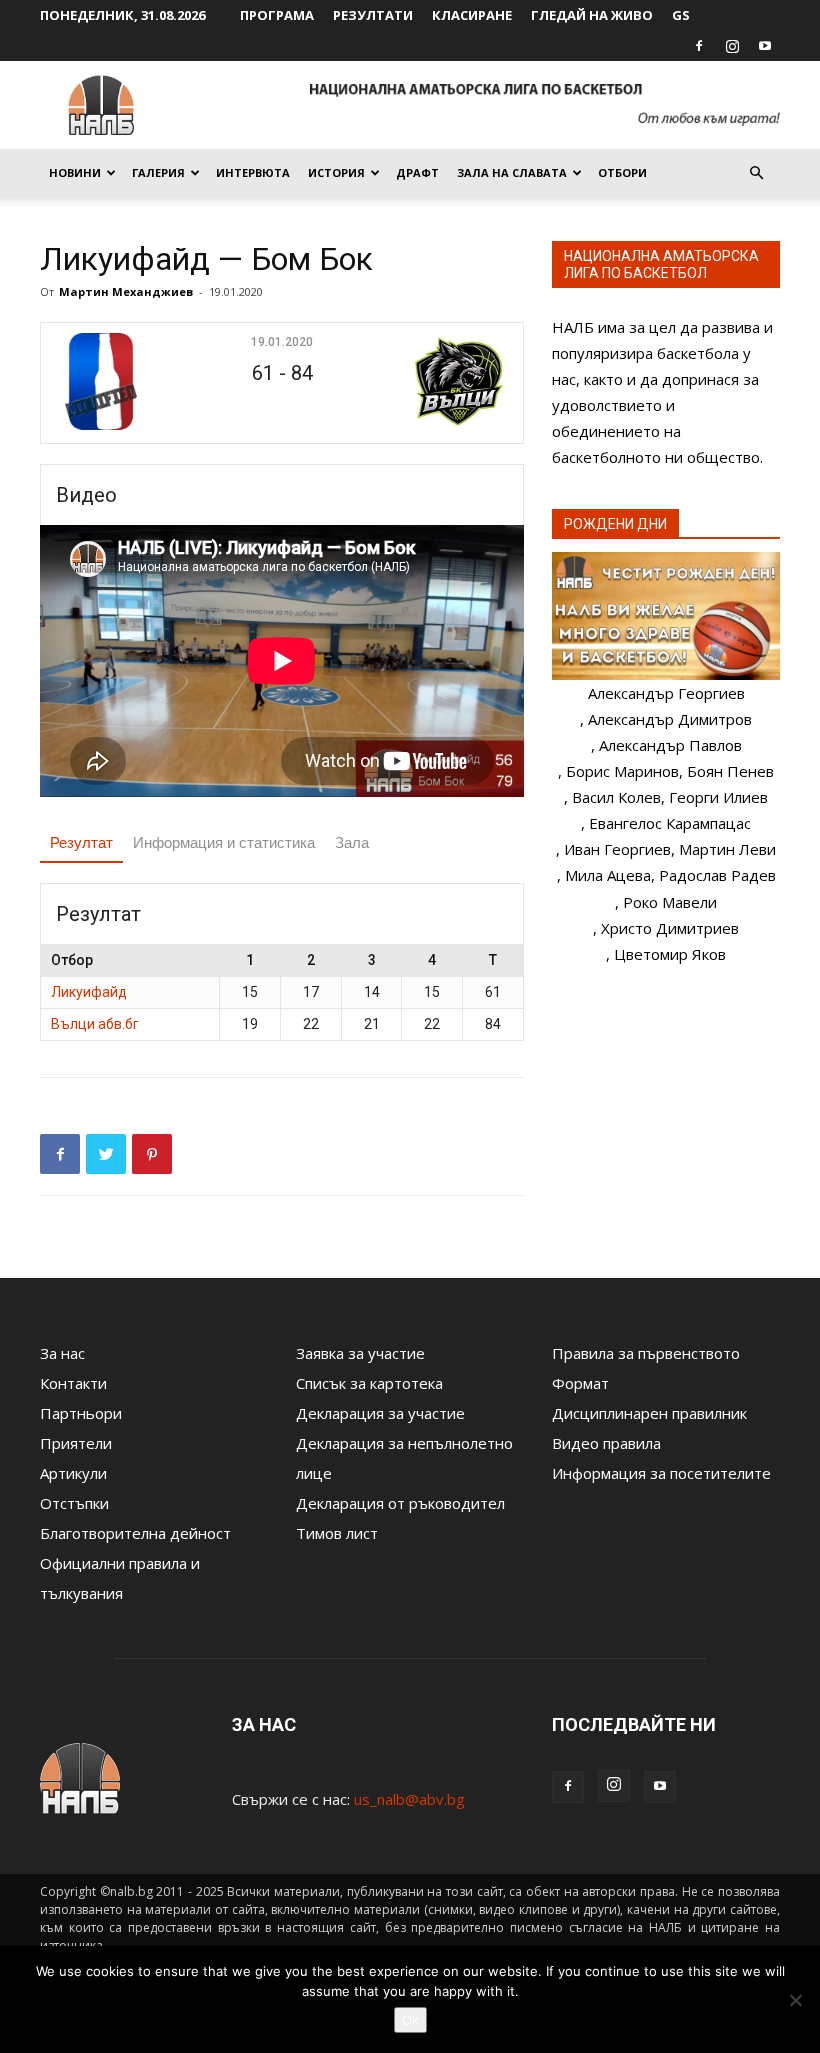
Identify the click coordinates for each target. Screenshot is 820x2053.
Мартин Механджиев (126, 291)
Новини (75, 172)
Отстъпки (74, 1503)
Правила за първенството (646, 1353)
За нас (62, 1353)
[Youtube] (765, 46)
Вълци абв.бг (95, 1024)
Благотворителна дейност (135, 1533)
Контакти (73, 1383)
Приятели (76, 1443)
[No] (795, 2000)
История (336, 172)
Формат (580, 1383)
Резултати (373, 15)
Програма (277, 15)
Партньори (81, 1413)
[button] (756, 173)
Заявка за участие (360, 1353)
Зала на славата (512, 172)
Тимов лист (337, 1533)
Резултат (81, 842)
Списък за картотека (369, 1383)
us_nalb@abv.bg (409, 1799)
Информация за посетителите (661, 1473)
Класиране (472, 15)
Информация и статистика (224, 842)
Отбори (622, 172)
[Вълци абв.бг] (433, 383)
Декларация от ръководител (400, 1503)
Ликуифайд (89, 992)
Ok (410, 2020)
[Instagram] (732, 46)
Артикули (73, 1473)
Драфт (417, 172)
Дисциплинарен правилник (649, 1413)
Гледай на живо (592, 15)
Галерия (158, 172)
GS (681, 15)
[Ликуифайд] (130, 383)
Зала (352, 842)
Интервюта (253, 172)
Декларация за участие (380, 1413)
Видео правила (606, 1443)
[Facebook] (699, 46)
